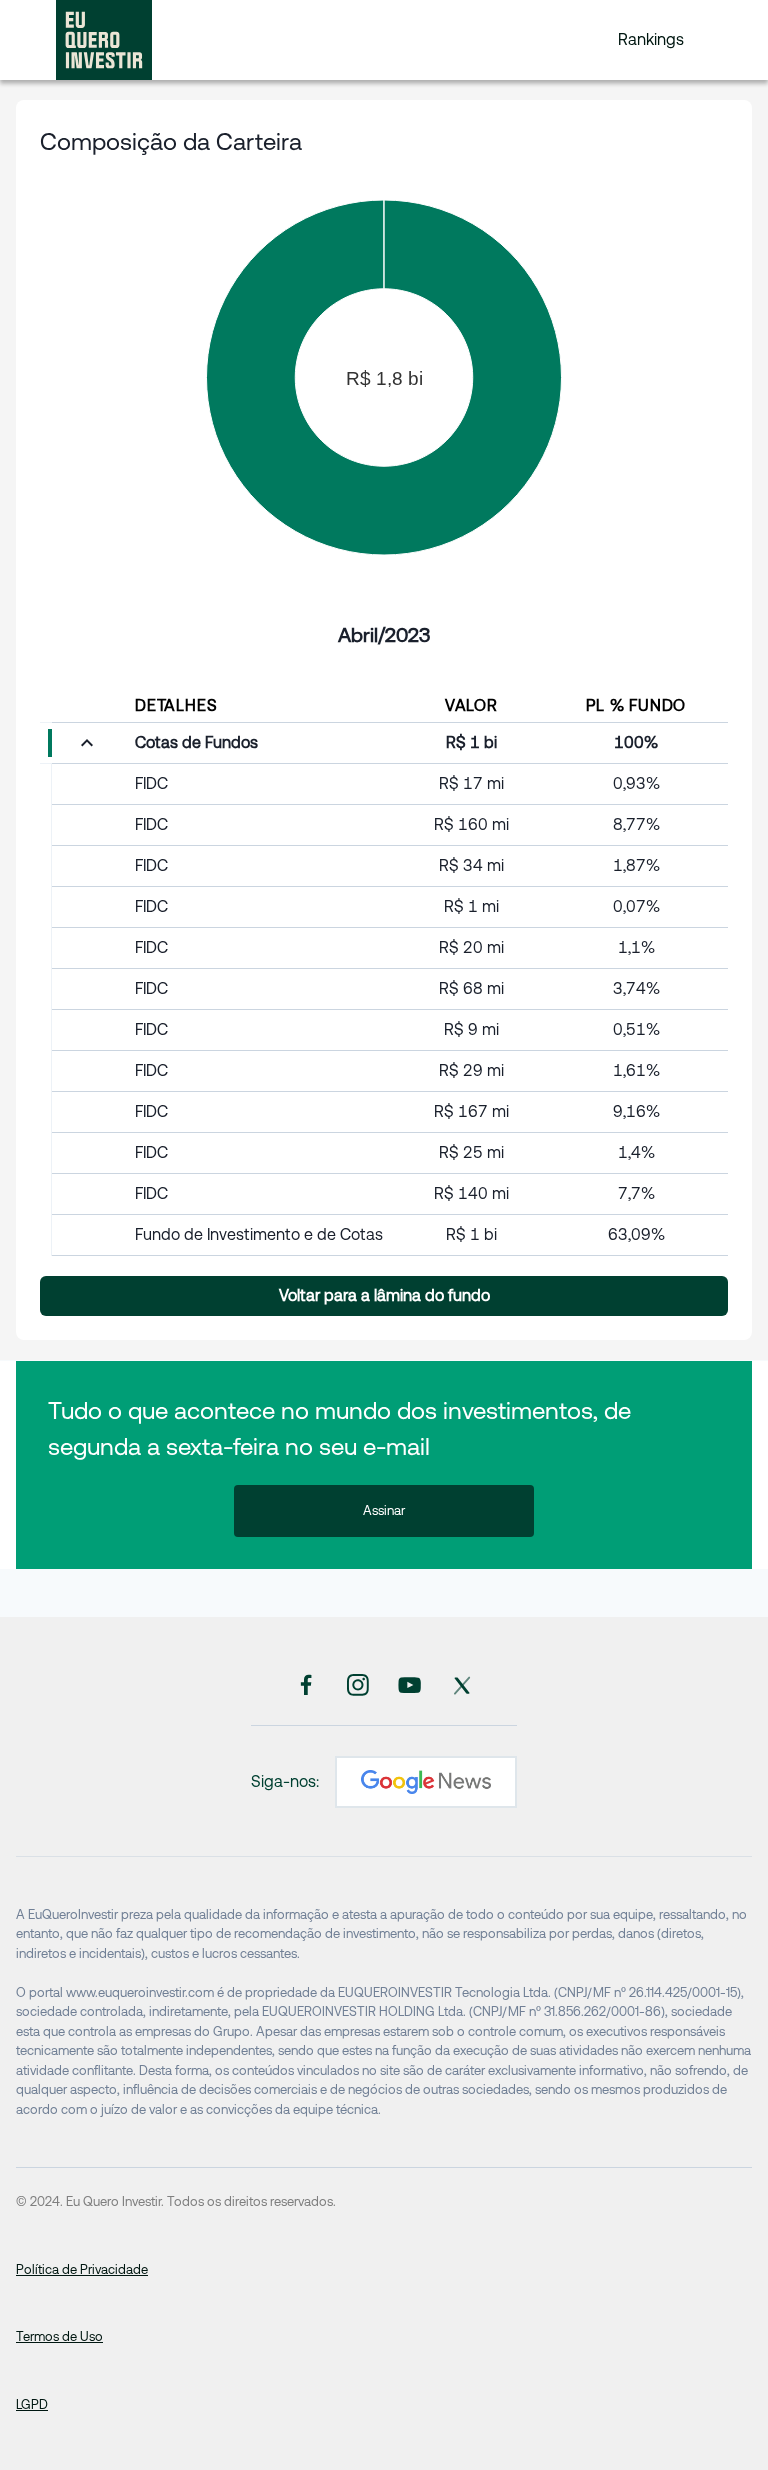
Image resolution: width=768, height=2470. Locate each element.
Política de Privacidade (82, 2269)
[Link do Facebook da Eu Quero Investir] (306, 1684)
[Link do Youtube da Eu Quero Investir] (410, 1684)
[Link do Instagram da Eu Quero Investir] (358, 1684)
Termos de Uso (59, 2336)
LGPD (32, 2404)
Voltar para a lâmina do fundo (384, 1295)
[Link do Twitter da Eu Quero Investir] (462, 1684)
